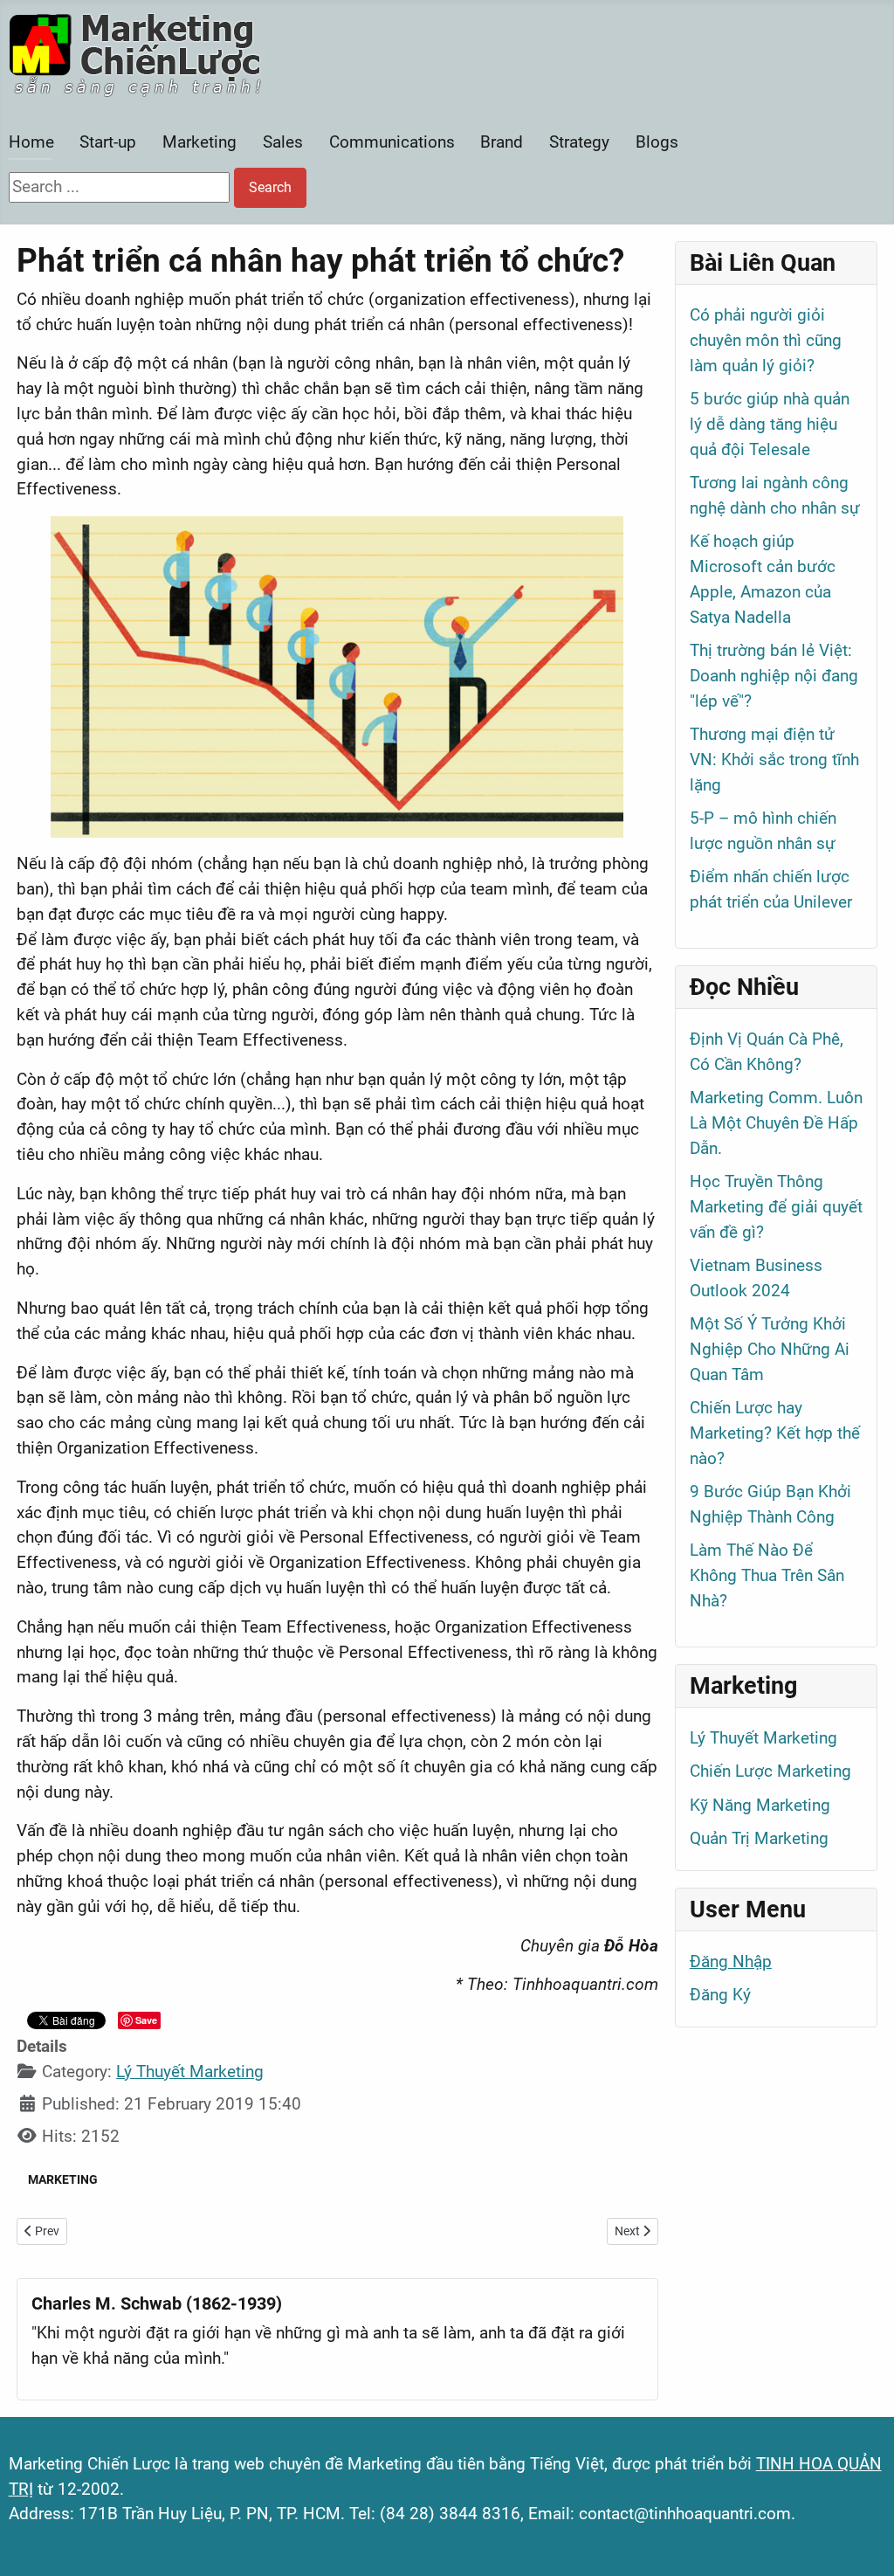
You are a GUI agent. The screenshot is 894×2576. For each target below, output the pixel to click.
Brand (502, 142)
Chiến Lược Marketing (770, 1771)
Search (270, 187)
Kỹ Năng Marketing (760, 1805)
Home (31, 142)
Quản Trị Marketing (759, 1838)
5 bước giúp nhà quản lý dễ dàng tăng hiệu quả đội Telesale (770, 424)
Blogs (657, 142)
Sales (283, 142)
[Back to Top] (860, 2540)
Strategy (579, 142)
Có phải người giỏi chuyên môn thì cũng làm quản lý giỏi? (766, 340)
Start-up (108, 142)
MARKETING (63, 2179)
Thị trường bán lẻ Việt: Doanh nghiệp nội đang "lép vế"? (774, 676)
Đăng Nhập (731, 1961)
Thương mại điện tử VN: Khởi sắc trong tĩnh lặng (774, 760)
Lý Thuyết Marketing (190, 2072)
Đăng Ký (720, 1995)
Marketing (199, 142)
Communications (392, 142)
